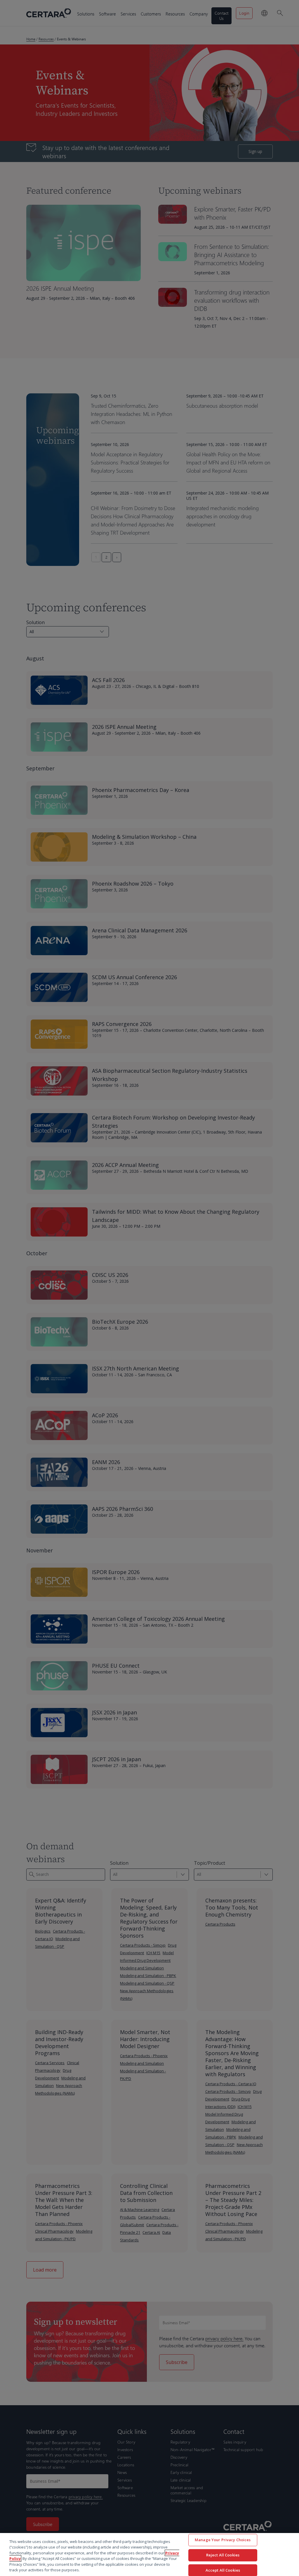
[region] (149, 2555)
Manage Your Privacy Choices (223, 2540)
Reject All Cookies (223, 2555)
